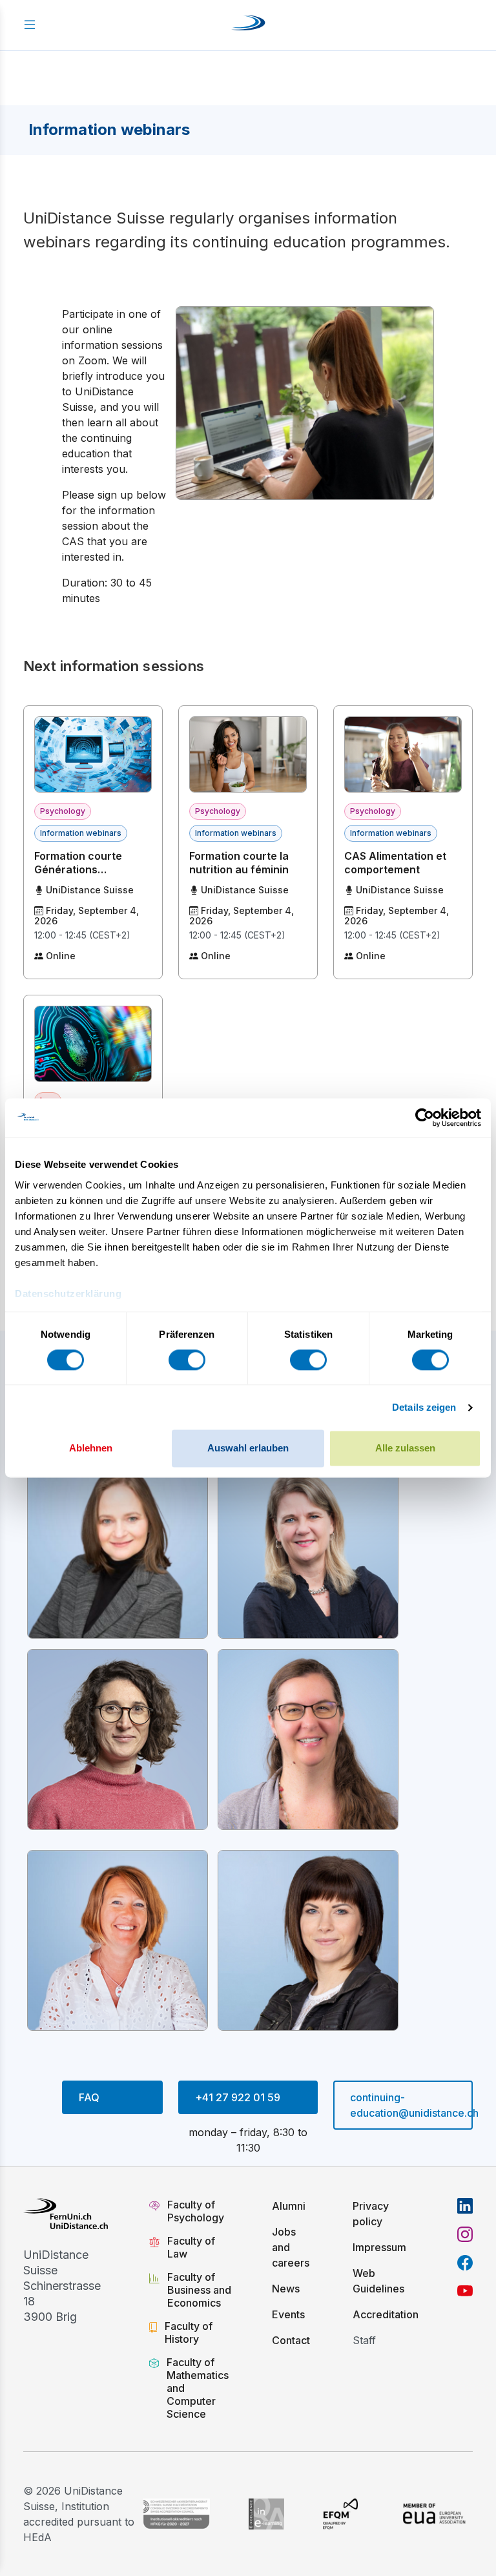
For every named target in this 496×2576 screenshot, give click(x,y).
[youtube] (465, 2291)
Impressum (379, 2247)
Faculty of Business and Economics (199, 2290)
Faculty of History (189, 2332)
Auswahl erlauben (248, 1449)
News (286, 2289)
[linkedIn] (465, 2206)
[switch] (187, 1360)
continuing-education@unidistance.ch (411, 2105)
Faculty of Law (191, 2247)
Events (288, 2314)
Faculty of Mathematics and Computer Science (198, 2388)
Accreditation (386, 2314)
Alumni (289, 2206)
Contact (291, 2340)
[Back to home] (248, 25)
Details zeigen (424, 1407)
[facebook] (465, 2263)
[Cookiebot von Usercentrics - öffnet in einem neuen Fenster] (425, 1117)
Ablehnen (91, 1449)
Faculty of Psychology (196, 2211)
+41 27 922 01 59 (238, 2097)
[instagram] (465, 2234)
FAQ (89, 2097)
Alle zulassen (405, 1449)
